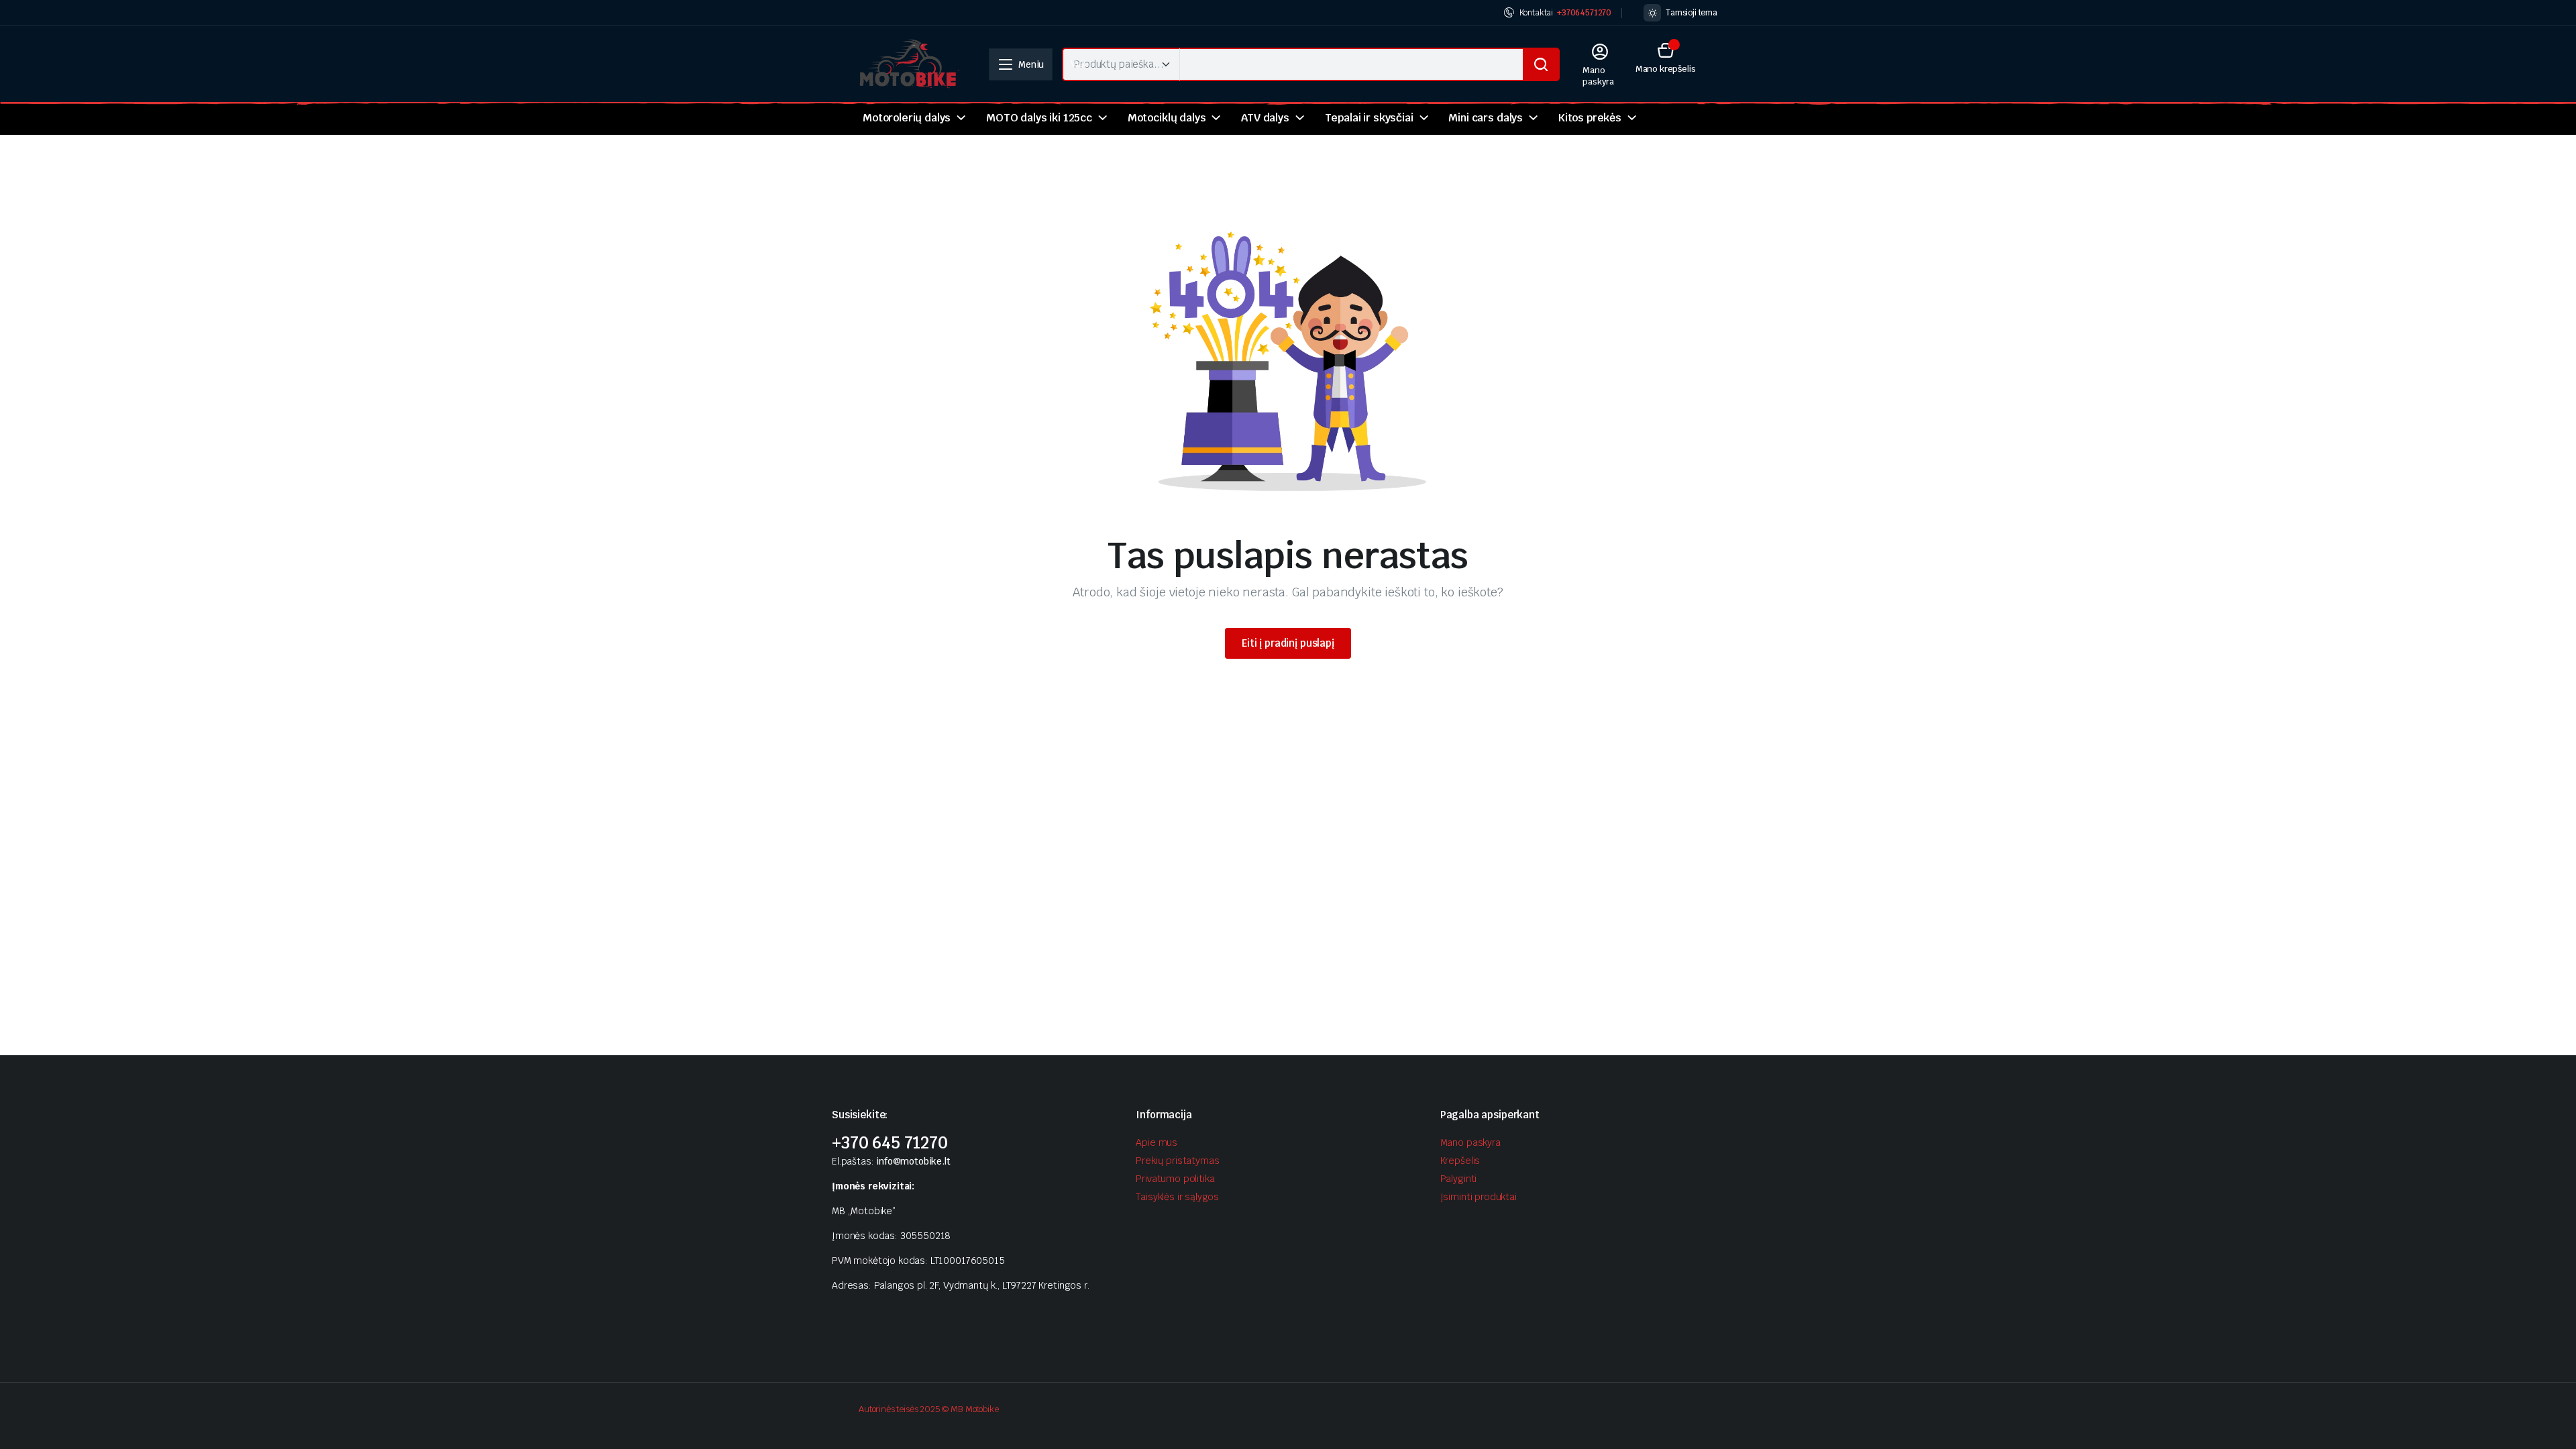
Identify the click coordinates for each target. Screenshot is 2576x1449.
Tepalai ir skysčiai (1369, 118)
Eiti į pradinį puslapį (1288, 643)
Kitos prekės (1590, 118)
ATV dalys (1265, 118)
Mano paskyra (1470, 1142)
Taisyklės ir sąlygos (1177, 1197)
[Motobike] (910, 64)
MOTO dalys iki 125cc (1039, 118)
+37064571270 (1584, 13)
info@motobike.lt (913, 1161)
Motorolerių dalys (907, 118)
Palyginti (1459, 1179)
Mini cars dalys (1486, 118)
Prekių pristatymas (1177, 1161)
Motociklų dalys (1167, 118)
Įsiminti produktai (1479, 1197)
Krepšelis (1460, 1161)
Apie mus (1157, 1142)
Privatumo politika (1175, 1179)
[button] (1666, 57)
